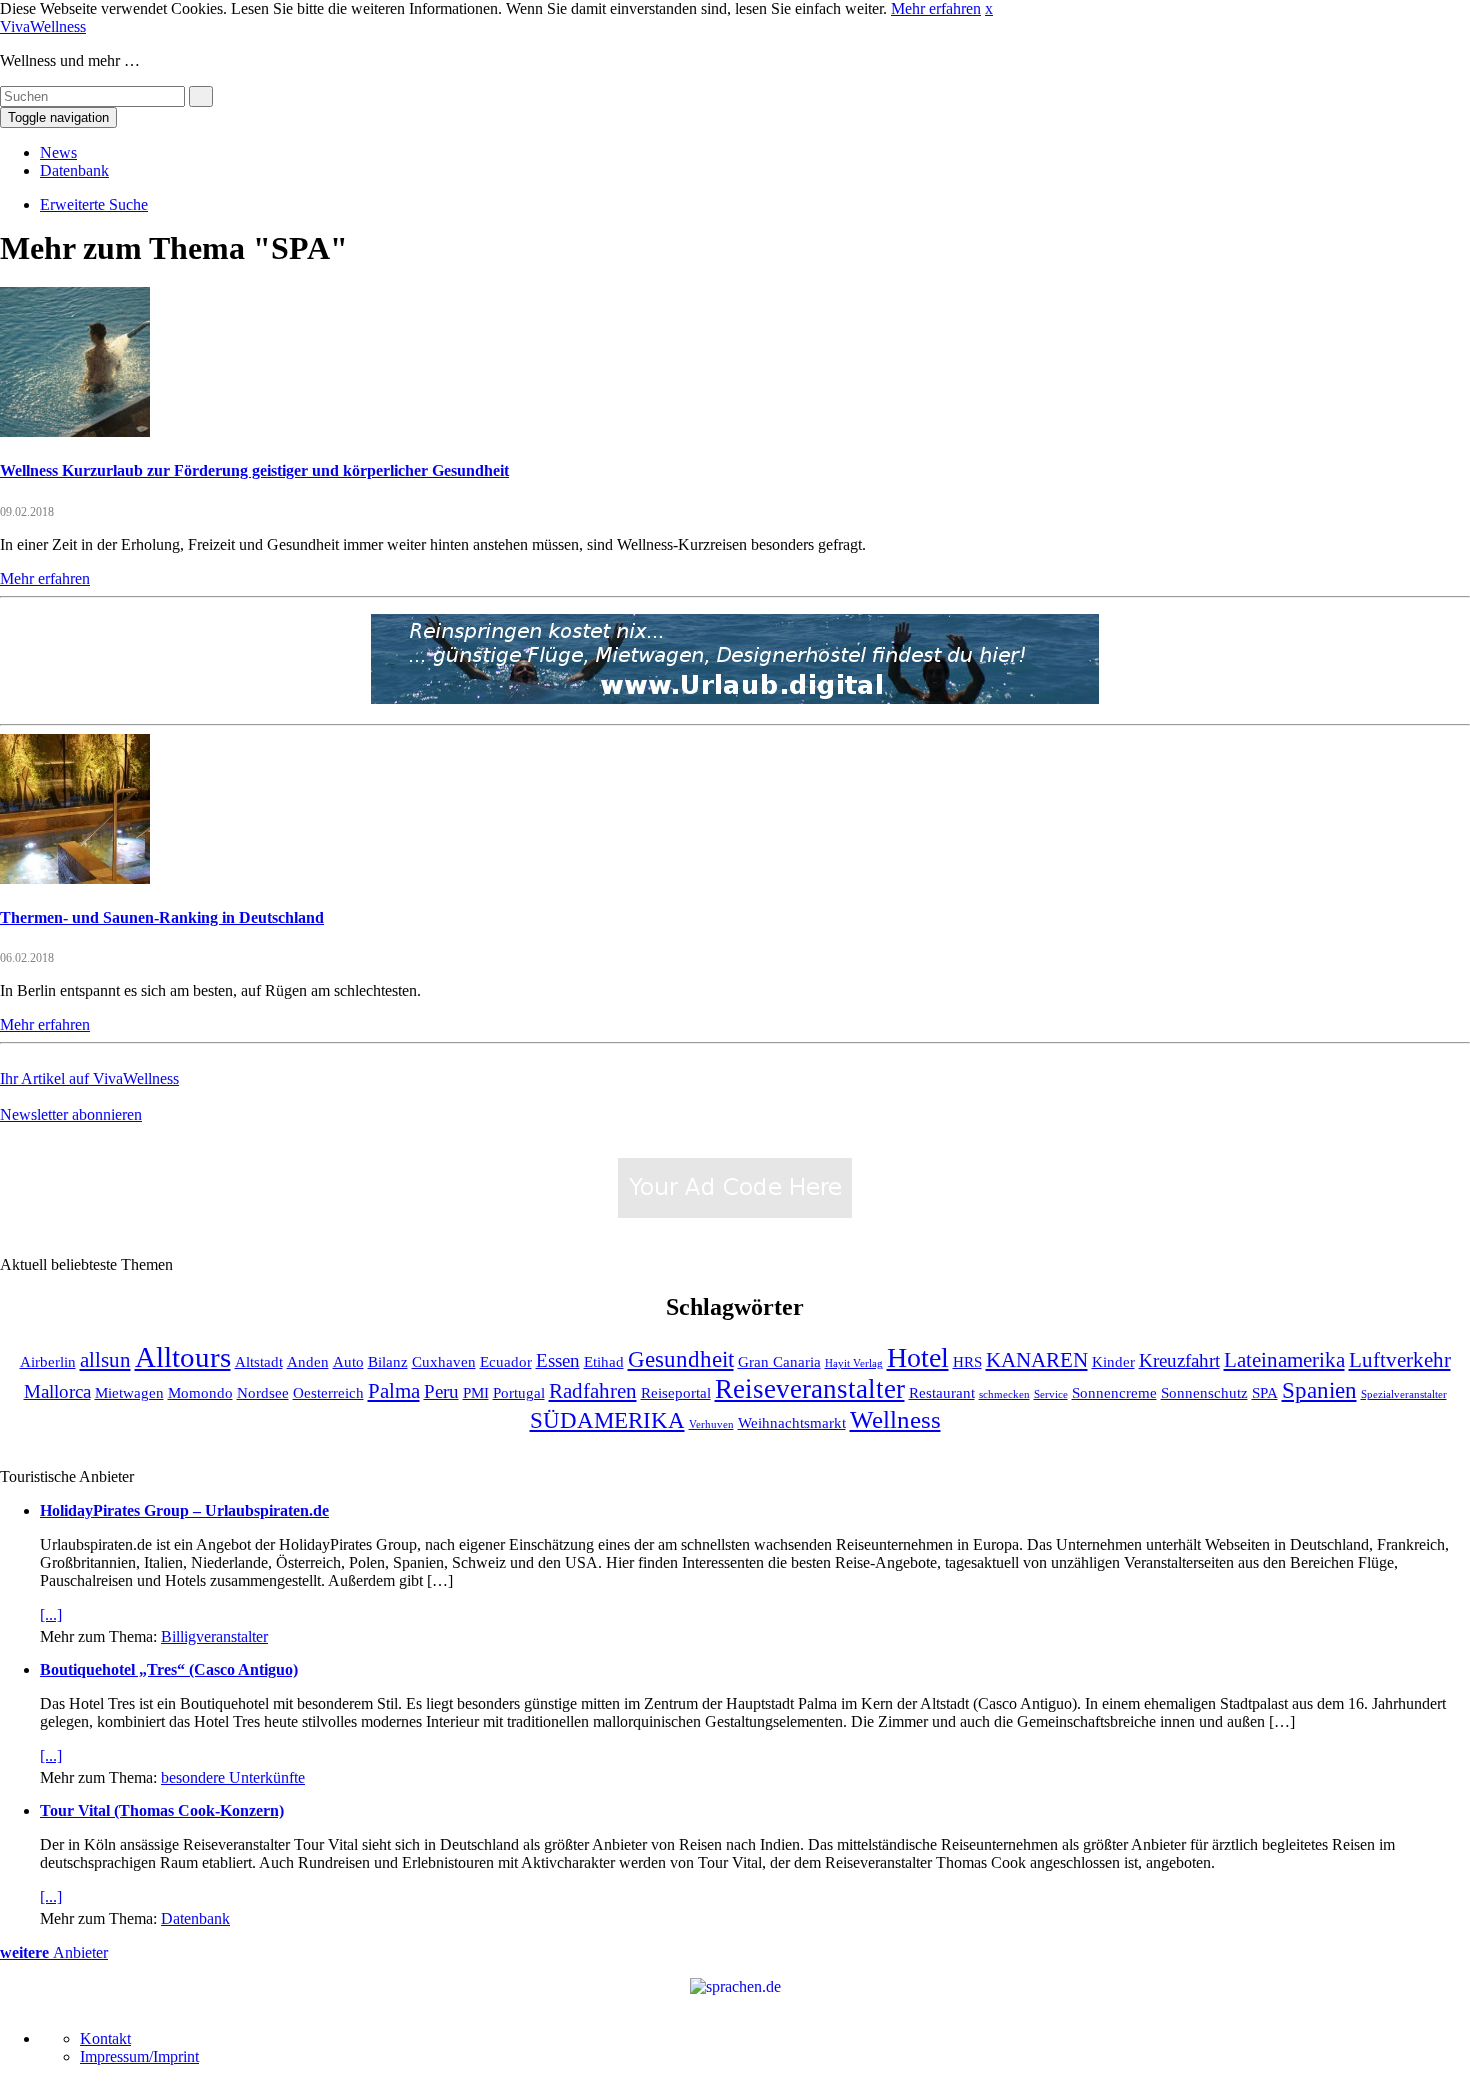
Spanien (1319, 1390)
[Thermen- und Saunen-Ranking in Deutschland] (75, 878)
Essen (558, 1360)
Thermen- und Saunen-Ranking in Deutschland (162, 917)
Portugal (519, 1392)
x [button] (989, 8)
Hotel (918, 1357)
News (58, 152)
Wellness (895, 1419)
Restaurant (942, 1392)
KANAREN (1037, 1360)
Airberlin (48, 1361)
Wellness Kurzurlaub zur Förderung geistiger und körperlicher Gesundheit (254, 470)
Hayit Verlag (854, 1363)
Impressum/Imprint (139, 2056)
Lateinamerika (1284, 1360)
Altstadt (259, 1361)
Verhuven (711, 1424)
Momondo (200, 1392)
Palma (394, 1391)
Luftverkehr (1400, 1360)
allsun (105, 1360)
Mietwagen (129, 1392)
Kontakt (105, 2038)
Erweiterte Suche (94, 204)
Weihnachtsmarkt (792, 1422)
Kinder (1113, 1361)
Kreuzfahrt (1179, 1360)
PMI (476, 1392)
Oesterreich (328, 1392)
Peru (441, 1391)
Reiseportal (676, 1392)
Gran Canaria (779, 1361)
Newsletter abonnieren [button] (71, 1114)
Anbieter (54, 1952)
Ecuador (506, 1361)
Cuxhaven (444, 1361)
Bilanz (388, 1361)
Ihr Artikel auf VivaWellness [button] (89, 1078)
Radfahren (593, 1391)
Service (1051, 1394)
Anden (308, 1361)
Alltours (183, 1357)
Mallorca (57, 1391)
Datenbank (74, 170)
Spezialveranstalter (1404, 1394)
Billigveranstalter (214, 1636)
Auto (348, 1361)
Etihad (604, 1361)
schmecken (1004, 1394)
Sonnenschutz (1204, 1392)
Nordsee (263, 1392)
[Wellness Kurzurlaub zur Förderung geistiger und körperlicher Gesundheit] (75, 431)
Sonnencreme (1114, 1392)
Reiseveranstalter (810, 1389)
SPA (1265, 1392)
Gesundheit (681, 1359)
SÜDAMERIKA (607, 1420)
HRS (967, 1361)
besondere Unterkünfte (233, 1777)
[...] (51, 1614)
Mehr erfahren (936, 8)
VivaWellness (43, 26)
